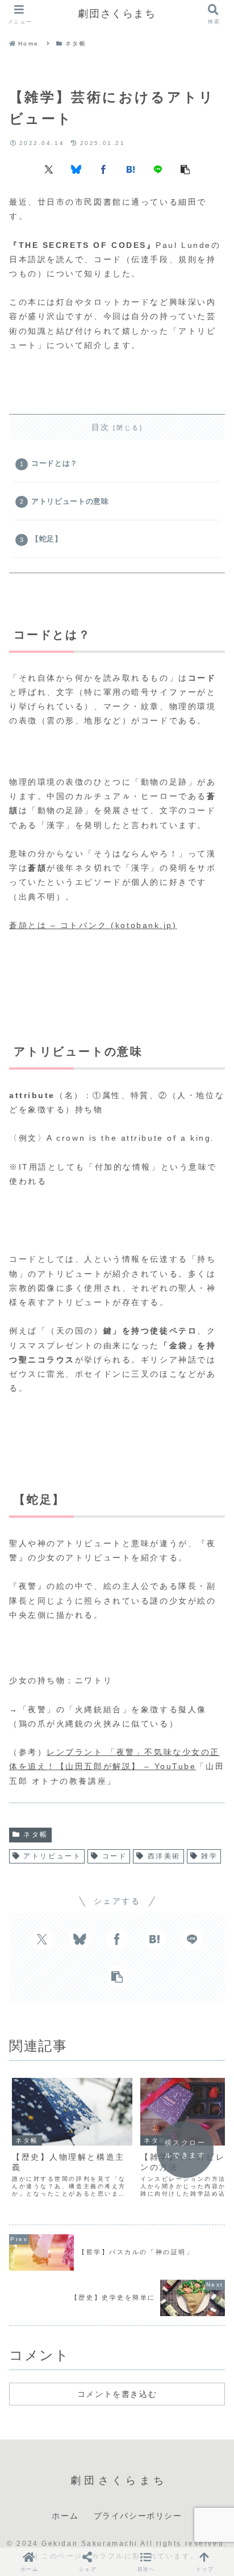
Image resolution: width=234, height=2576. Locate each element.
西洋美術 (164, 1856)
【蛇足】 (47, 539)
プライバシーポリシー (138, 2516)
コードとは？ (55, 463)
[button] (185, 169)
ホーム (65, 2516)
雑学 (209, 1856)
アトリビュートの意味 (70, 502)
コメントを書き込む (117, 2394)
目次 (101, 427)
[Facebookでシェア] (103, 169)
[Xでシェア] (49, 169)
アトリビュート (52, 1856)
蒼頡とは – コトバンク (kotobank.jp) (93, 925)
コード (115, 1856)
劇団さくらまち (117, 14)
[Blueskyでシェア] (76, 169)
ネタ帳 (36, 1834)
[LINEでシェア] (158, 169)
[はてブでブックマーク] (131, 169)
